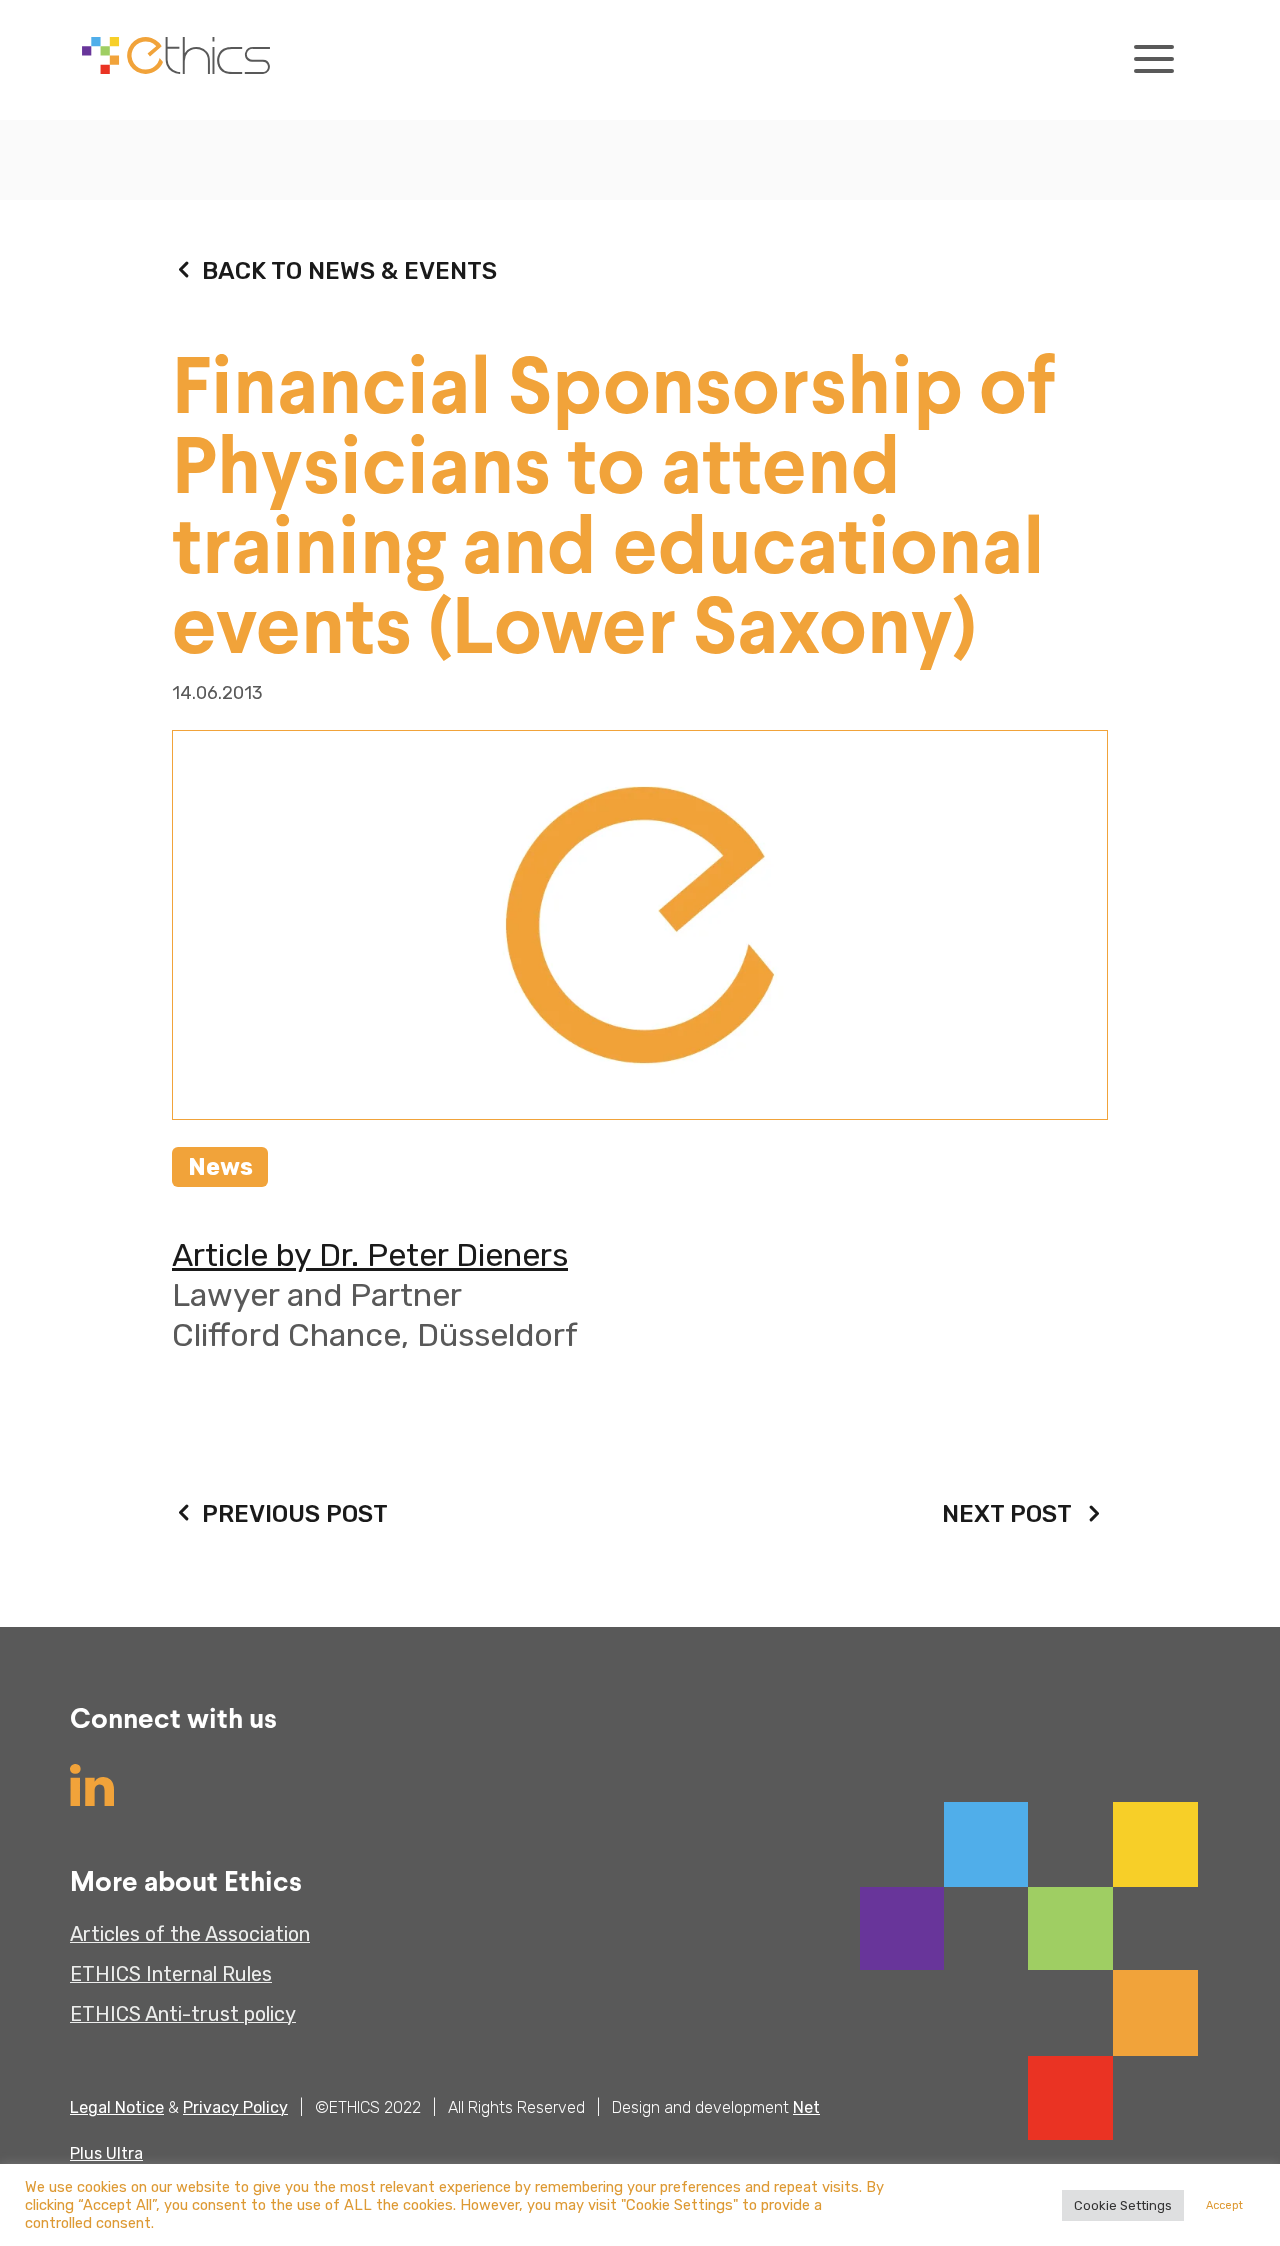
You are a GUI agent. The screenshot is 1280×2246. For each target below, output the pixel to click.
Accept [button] (1224, 2205)
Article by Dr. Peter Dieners (370, 1255)
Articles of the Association (190, 1934)
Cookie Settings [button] (1123, 2205)
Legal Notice (117, 2107)
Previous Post (295, 1514)
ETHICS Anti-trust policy (183, 2014)
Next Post (1007, 1514)
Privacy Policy (235, 2107)
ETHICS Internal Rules (171, 1974)
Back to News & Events (349, 271)
